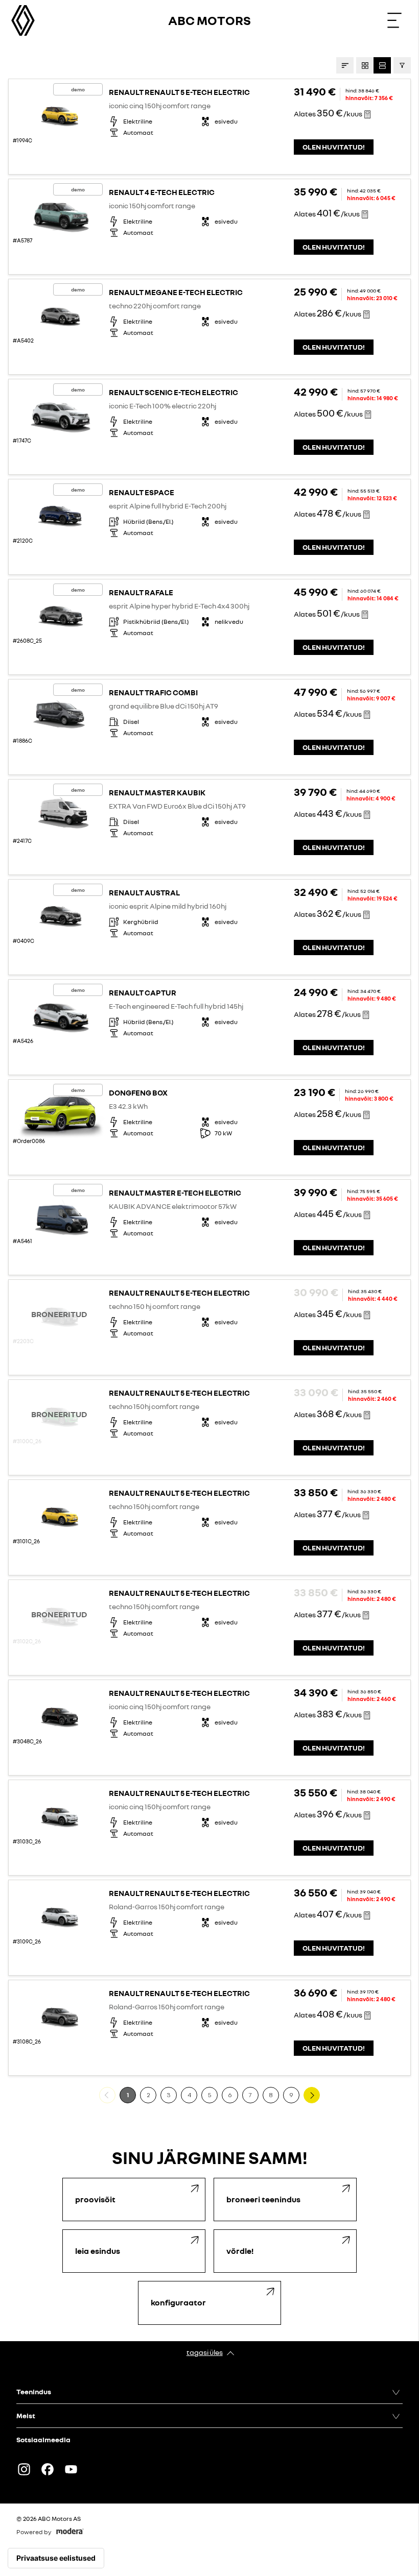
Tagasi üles (205, 2352)
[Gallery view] (365, 65)
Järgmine (320, 2095)
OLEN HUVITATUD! (334, 147)
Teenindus (34, 2391)
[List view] (382, 65)
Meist (26, 2415)
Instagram (24, 2469)
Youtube (71, 2469)
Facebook (48, 2469)
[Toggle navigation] (394, 20)
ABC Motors (209, 20)
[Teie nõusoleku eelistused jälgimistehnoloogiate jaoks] (56, 2558)
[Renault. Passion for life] (23, 20)
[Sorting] (345, 65)
